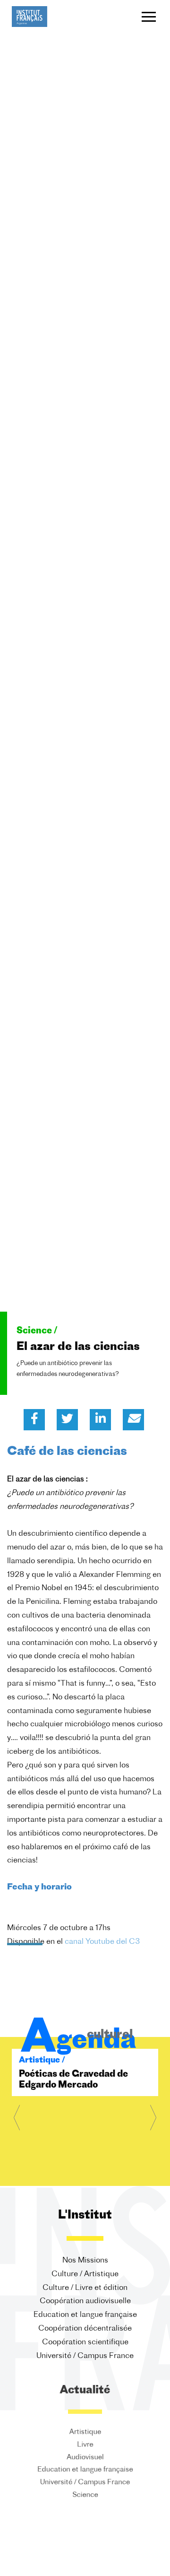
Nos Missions (85, 2261)
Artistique (85, 2432)
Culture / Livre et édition (85, 2288)
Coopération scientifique (85, 2342)
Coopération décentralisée (85, 2329)
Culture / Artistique (85, 2274)
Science (85, 2498)
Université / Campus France (85, 2356)
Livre (85, 2445)
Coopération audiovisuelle (85, 2301)
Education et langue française (85, 2315)
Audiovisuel (85, 2458)
